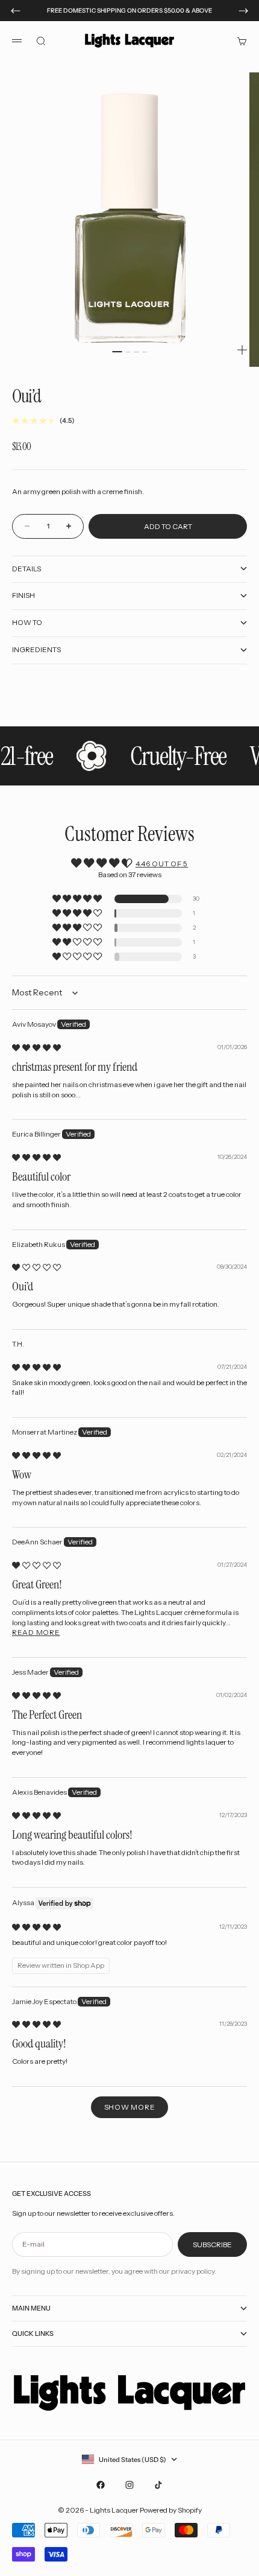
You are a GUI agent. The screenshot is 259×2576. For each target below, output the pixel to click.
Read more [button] (36, 1632)
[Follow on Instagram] (129, 2485)
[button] (78, 899)
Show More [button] (129, 2107)
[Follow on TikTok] (158, 2485)
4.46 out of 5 (162, 864)
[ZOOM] (242, 350)
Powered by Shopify (171, 2510)
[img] (36, 1048)
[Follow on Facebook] (101, 2485)
